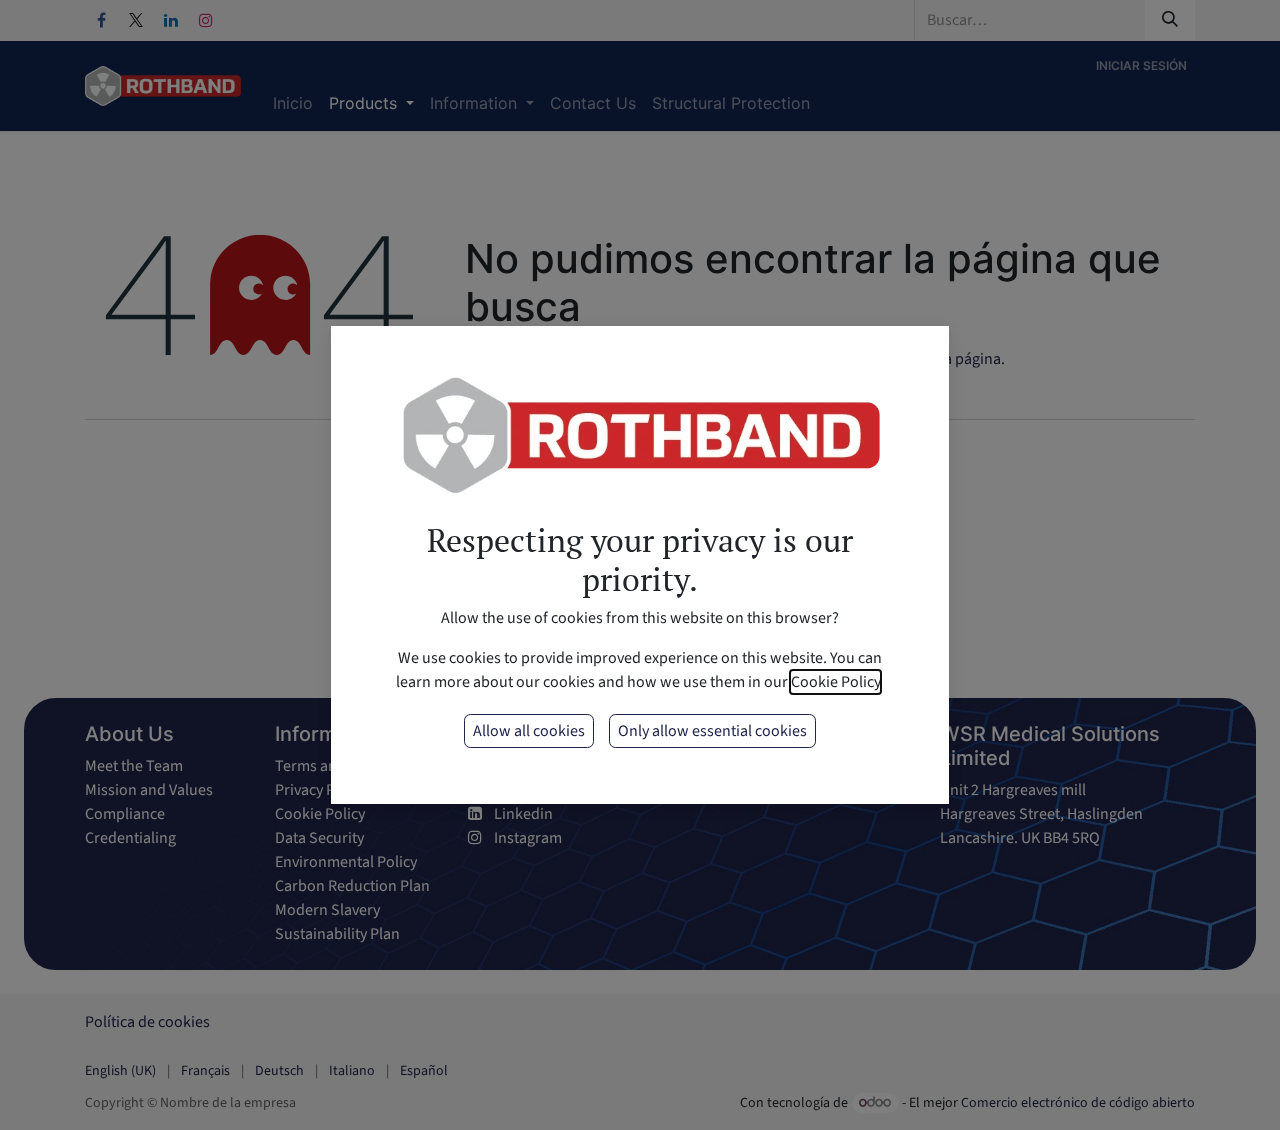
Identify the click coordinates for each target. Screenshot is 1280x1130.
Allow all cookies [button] (529, 731)
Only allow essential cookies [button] (712, 731)
